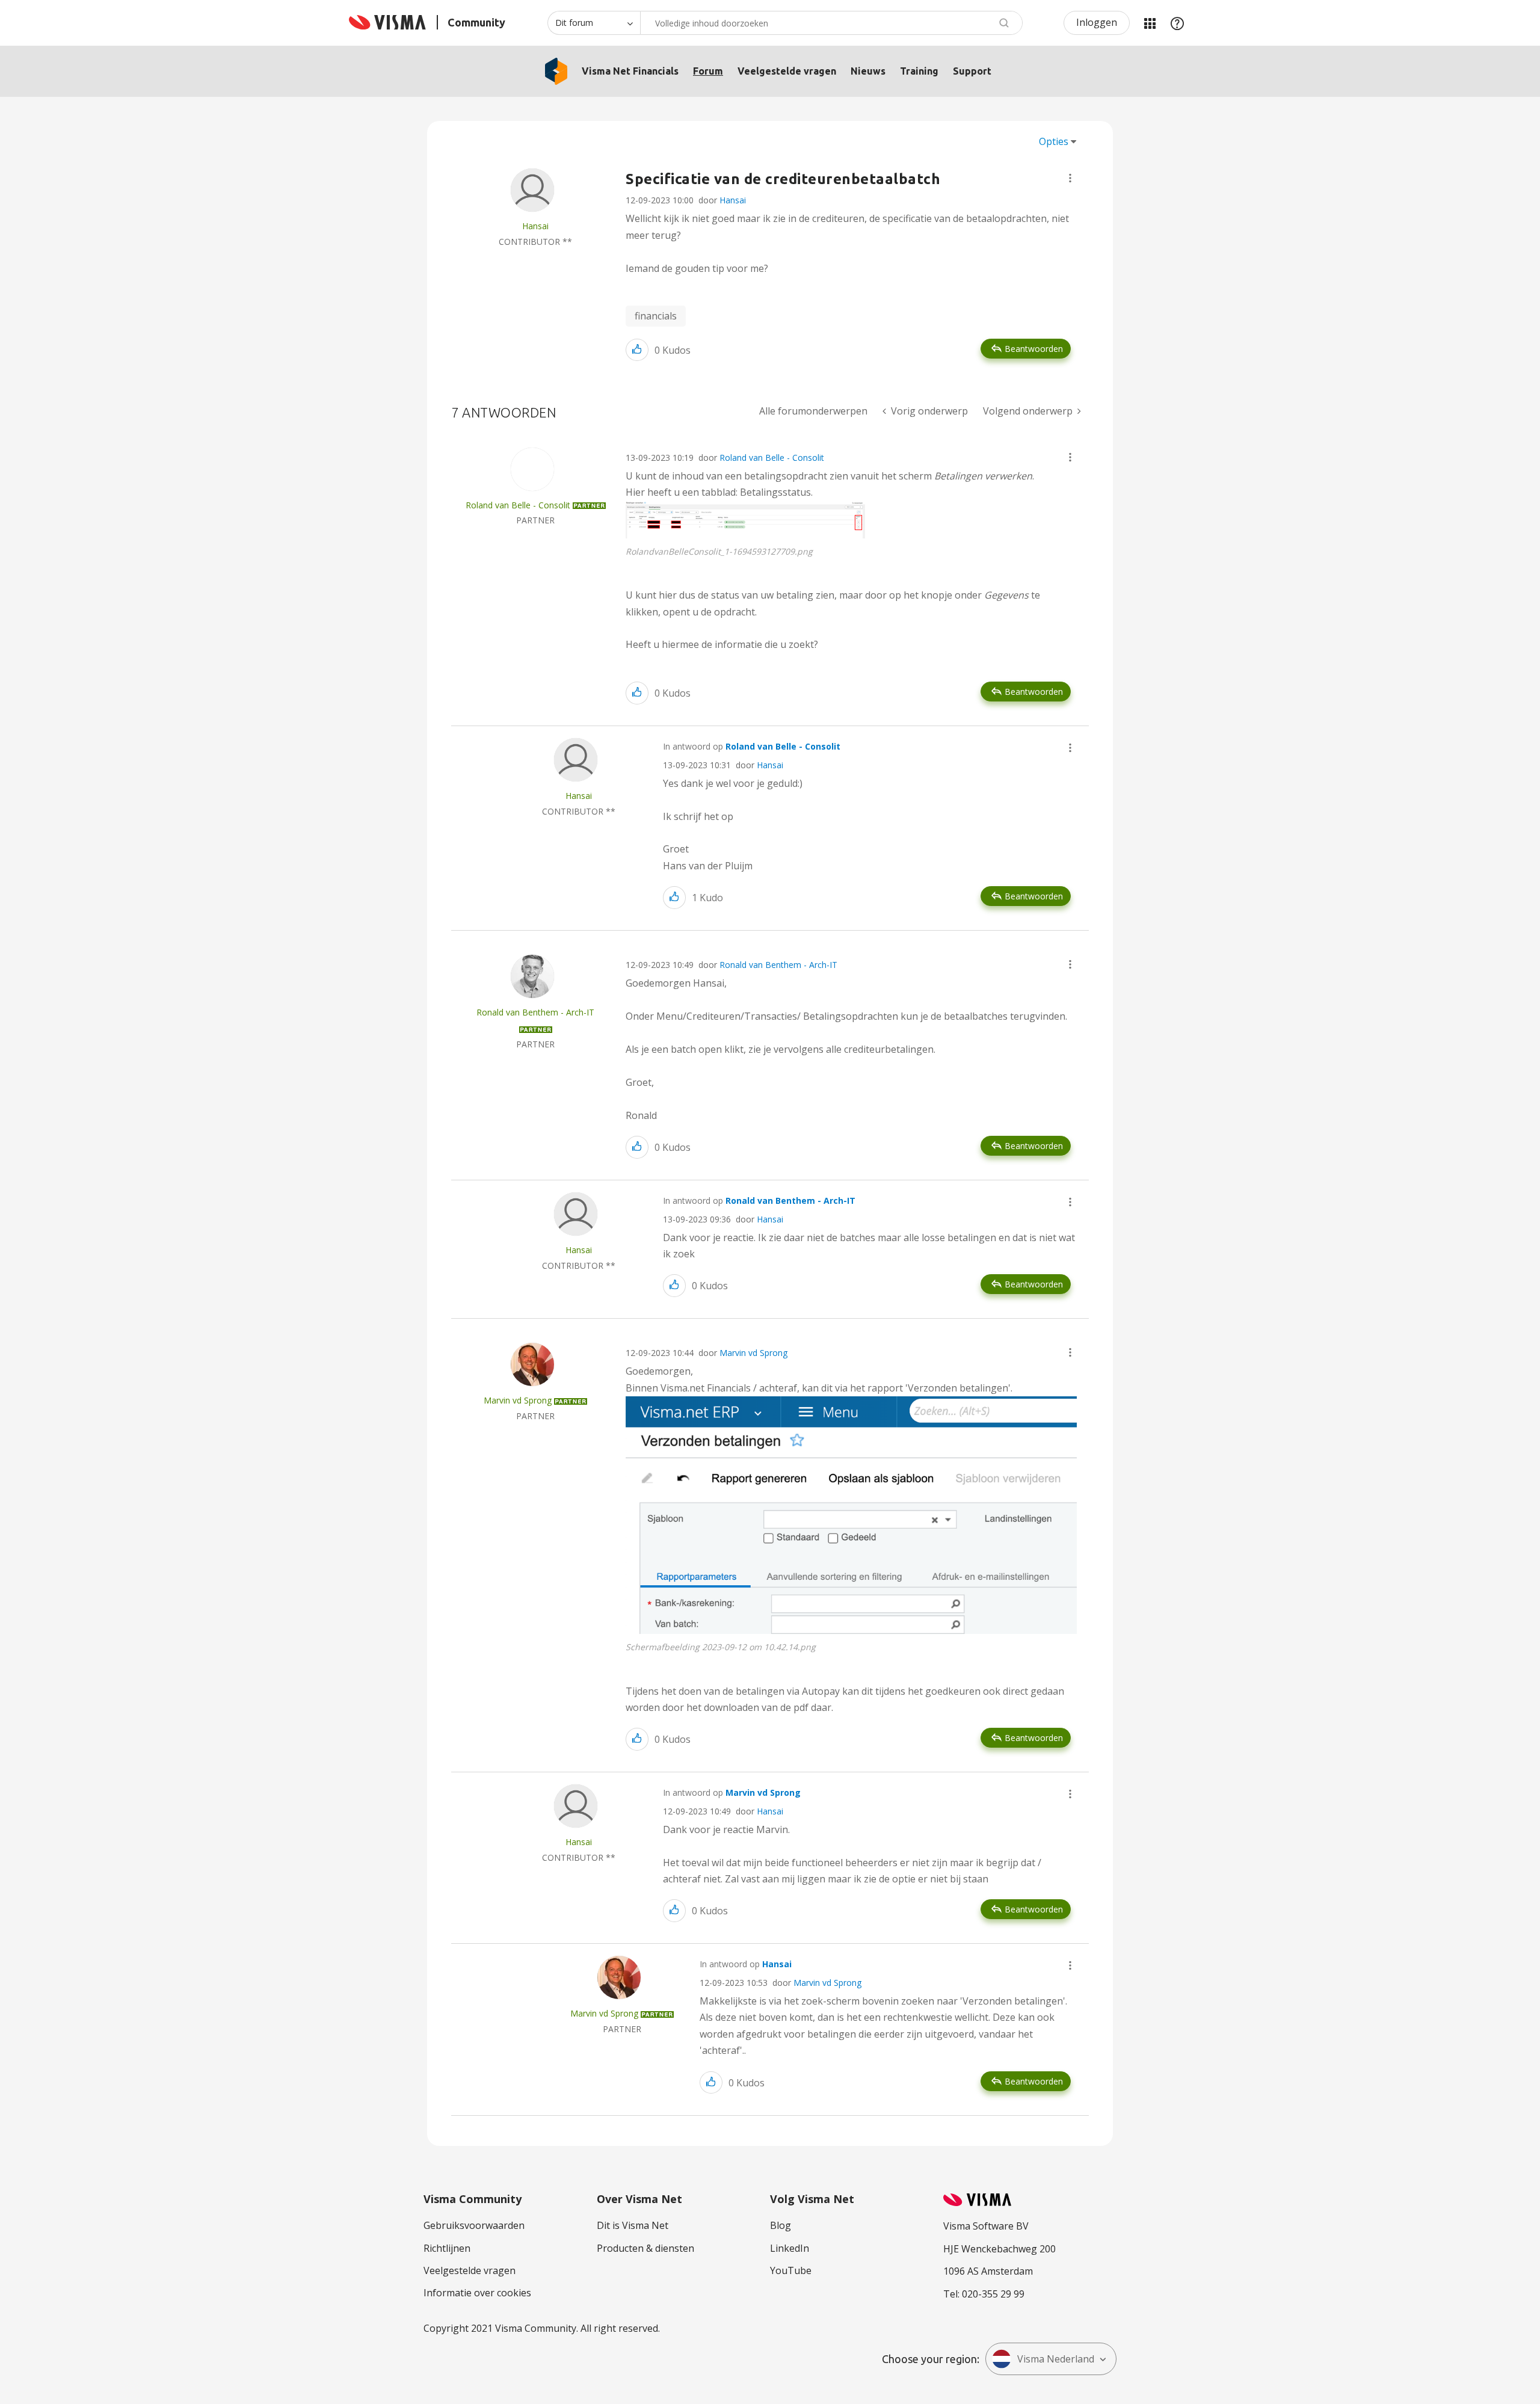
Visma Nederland (1056, 2359)
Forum (708, 71)
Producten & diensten (645, 2248)
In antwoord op (752, 746)
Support (972, 71)
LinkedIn (790, 2248)
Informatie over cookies (477, 2293)
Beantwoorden (1034, 349)
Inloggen (1097, 22)
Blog (781, 2225)
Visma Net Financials (630, 71)
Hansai (733, 200)
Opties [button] (1054, 141)
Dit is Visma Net (633, 2225)
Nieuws (868, 71)
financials (656, 316)
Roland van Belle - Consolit (772, 458)
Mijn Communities (1150, 23)
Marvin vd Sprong (753, 1353)
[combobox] (831, 23)
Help (1177, 23)
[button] (1070, 178)
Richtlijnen (447, 2248)
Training (919, 71)
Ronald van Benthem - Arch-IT (778, 965)
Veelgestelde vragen (787, 71)
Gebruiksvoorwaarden (474, 2225)
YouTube (791, 2270)
